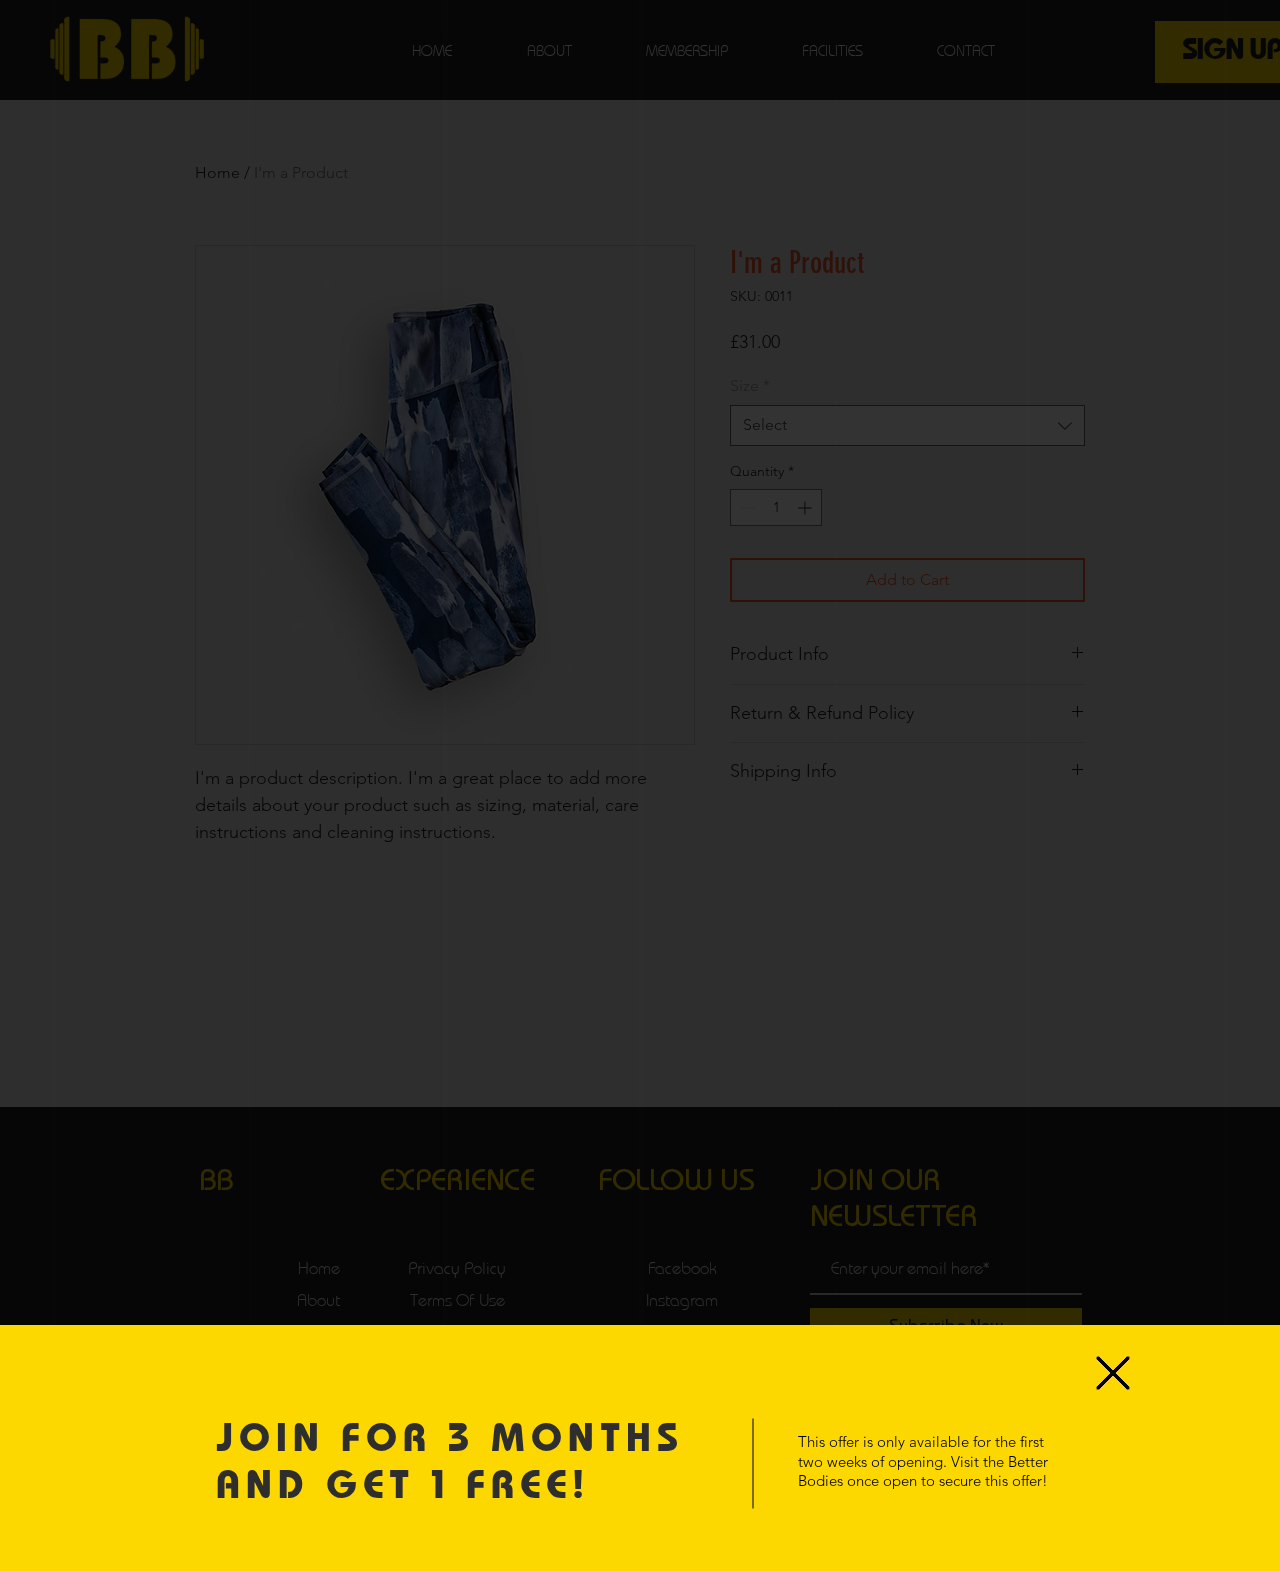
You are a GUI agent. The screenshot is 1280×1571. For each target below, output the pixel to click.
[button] (1113, 1373)
